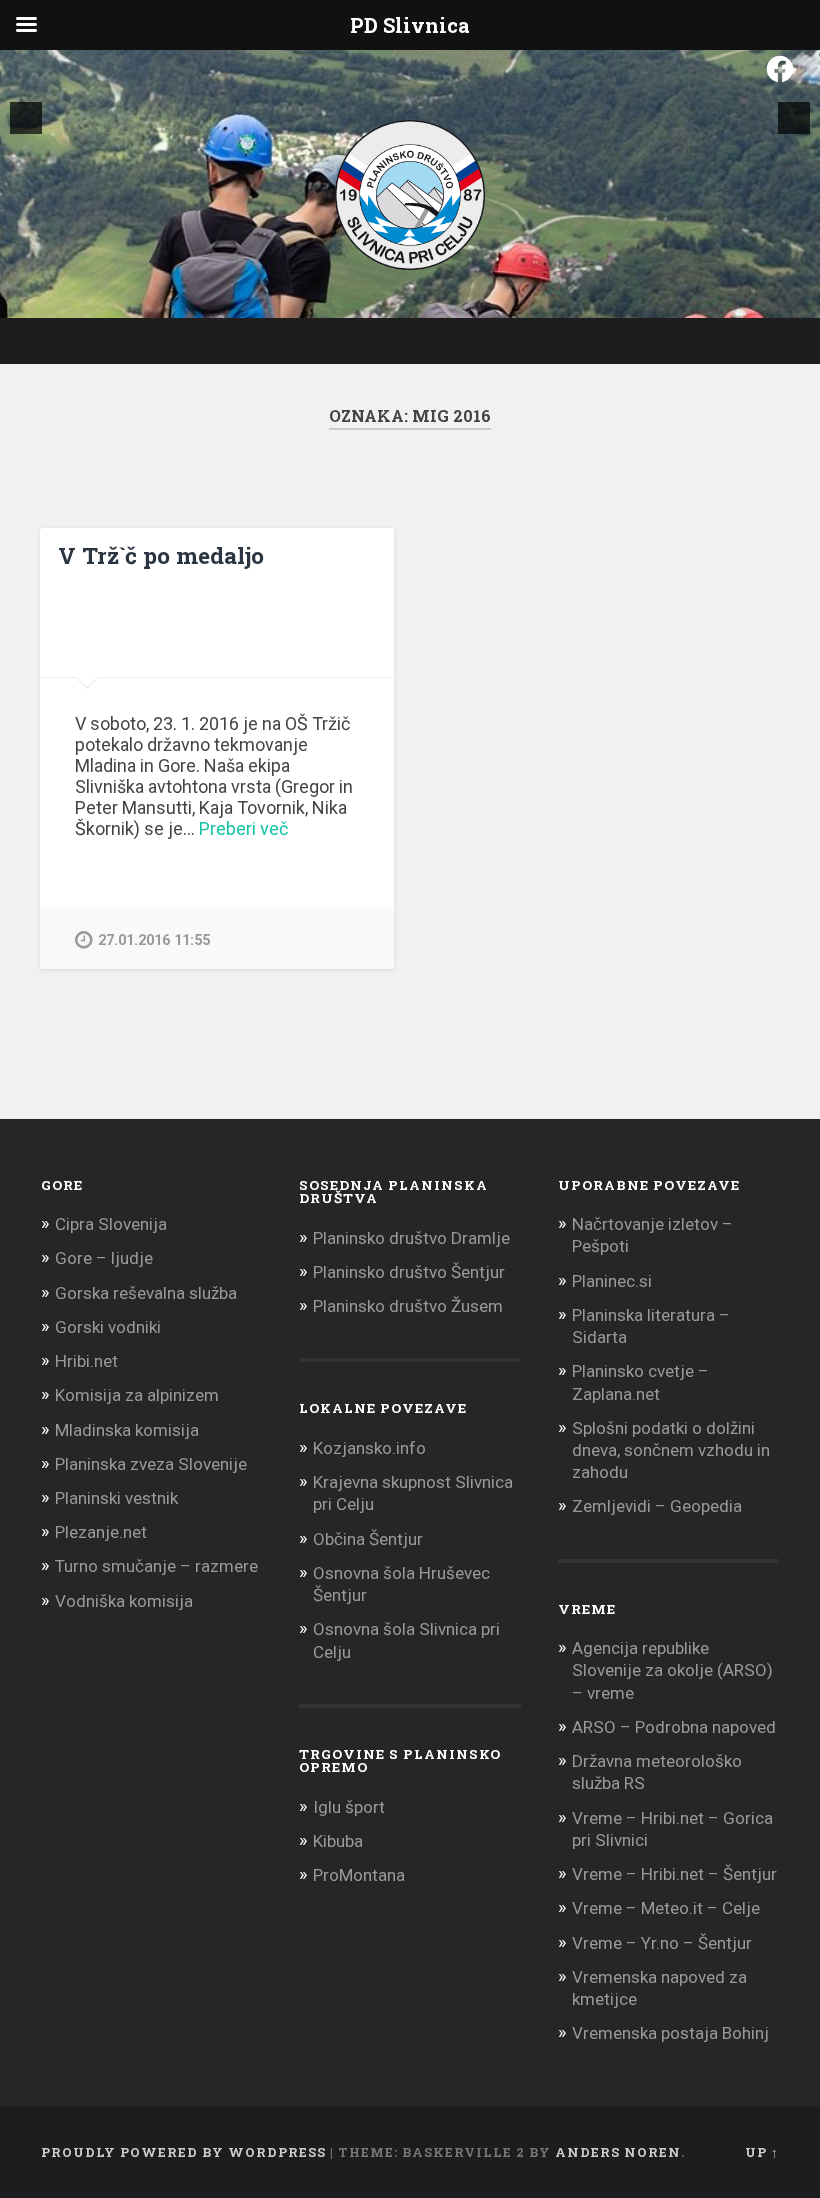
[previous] (26, 118)
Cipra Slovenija (111, 1224)
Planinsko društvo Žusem (408, 1306)
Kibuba (338, 1841)
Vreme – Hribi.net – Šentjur (674, 1874)
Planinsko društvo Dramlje (411, 1238)
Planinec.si (612, 1281)
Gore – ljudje (104, 1258)
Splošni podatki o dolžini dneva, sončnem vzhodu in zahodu (671, 1450)
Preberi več (243, 828)
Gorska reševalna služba (146, 1293)
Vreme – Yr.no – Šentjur (662, 1943)
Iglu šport (349, 1807)
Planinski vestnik (116, 1498)
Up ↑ (762, 2152)
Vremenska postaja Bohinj (670, 2033)
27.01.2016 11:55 (154, 940)
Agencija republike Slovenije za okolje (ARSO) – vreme (672, 1670)
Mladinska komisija (127, 1430)
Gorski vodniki (108, 1327)
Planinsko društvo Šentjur (409, 1272)
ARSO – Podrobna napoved (674, 1727)
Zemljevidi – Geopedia (657, 1506)
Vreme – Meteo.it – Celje (666, 1908)
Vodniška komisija (124, 1601)
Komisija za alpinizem (137, 1395)
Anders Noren (618, 2152)
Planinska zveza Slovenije (151, 1464)
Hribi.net (86, 1361)
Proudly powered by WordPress (183, 2152)
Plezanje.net (101, 1532)
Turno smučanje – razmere (156, 1566)
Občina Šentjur (368, 1539)
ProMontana (359, 1875)
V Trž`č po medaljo (161, 555)
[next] (794, 118)
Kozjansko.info (369, 1448)
